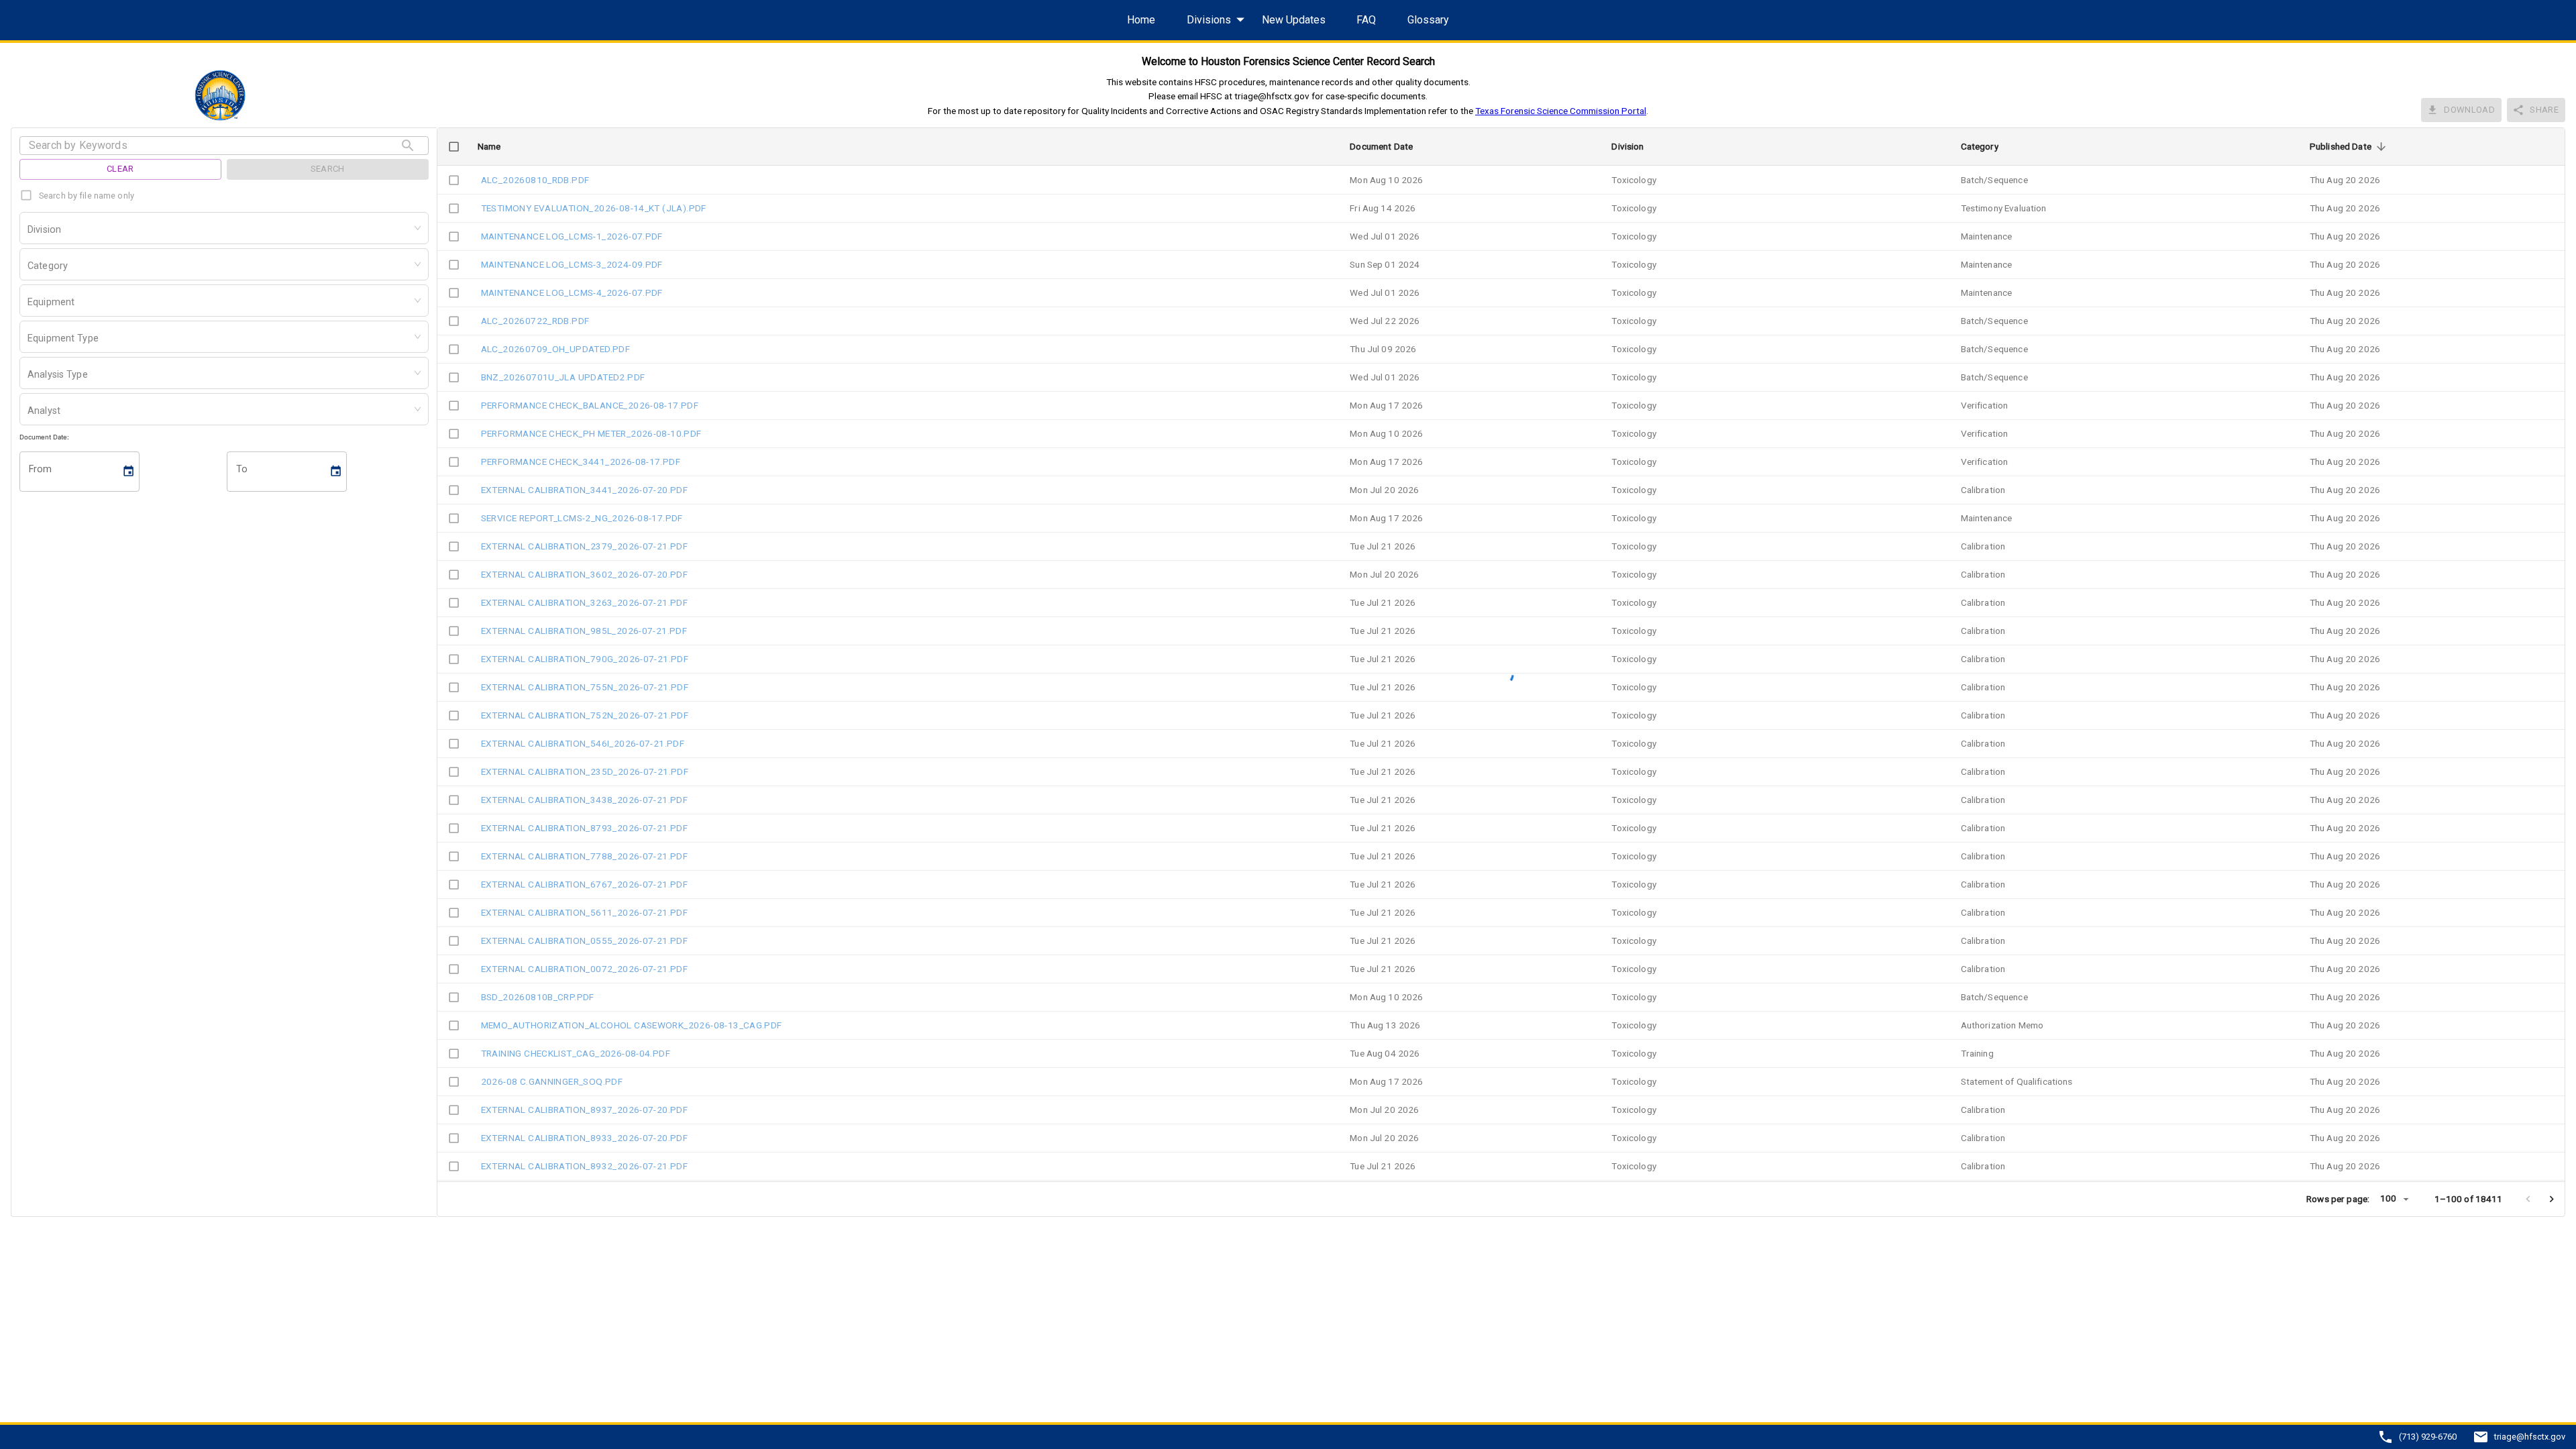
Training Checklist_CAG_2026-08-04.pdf (576, 1053)
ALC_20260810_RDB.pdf (535, 180)
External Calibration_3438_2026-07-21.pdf (585, 800)
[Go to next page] (2552, 1199)
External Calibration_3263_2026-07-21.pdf (585, 602)
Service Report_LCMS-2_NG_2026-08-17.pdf (582, 518)
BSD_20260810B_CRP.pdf (538, 997)
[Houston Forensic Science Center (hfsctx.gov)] (224, 95)
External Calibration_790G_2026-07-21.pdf (585, 659)
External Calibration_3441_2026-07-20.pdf (585, 490)
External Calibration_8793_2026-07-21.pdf (585, 828)
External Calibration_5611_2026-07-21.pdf (585, 912)
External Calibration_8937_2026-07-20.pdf (585, 1110)
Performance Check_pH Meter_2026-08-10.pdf (591, 433)
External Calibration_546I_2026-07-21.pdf (583, 743)
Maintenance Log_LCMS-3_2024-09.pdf (572, 264)
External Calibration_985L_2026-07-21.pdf (584, 631)
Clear (120, 169)
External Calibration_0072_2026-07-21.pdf (585, 969)
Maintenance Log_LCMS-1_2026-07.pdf (572, 236)
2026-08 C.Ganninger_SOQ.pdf (552, 1081)
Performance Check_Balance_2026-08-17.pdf (590, 405)
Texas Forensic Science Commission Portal (1561, 111)
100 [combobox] (2388, 1198)
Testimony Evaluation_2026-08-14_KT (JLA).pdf (594, 208)
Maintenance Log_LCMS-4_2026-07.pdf (572, 292)
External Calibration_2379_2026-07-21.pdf (585, 546)
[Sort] (2381, 147)
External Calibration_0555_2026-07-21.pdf (585, 941)
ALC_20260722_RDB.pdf (535, 321)
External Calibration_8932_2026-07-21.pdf (585, 1166)
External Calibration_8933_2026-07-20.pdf (585, 1138)
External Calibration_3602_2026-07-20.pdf (585, 574)
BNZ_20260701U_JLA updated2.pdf (563, 377)
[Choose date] (129, 471)
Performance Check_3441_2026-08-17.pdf (581, 462)
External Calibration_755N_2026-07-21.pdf (585, 687)
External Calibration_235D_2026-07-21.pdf (585, 771)
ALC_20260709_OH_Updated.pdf (556, 349)
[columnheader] (454, 147)
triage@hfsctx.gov (2530, 1437)
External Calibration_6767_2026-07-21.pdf (585, 884)
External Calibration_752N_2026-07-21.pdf (585, 715)
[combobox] (29, 231)
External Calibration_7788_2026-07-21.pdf (585, 856)
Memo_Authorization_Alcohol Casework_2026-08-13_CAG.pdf (632, 1025)
